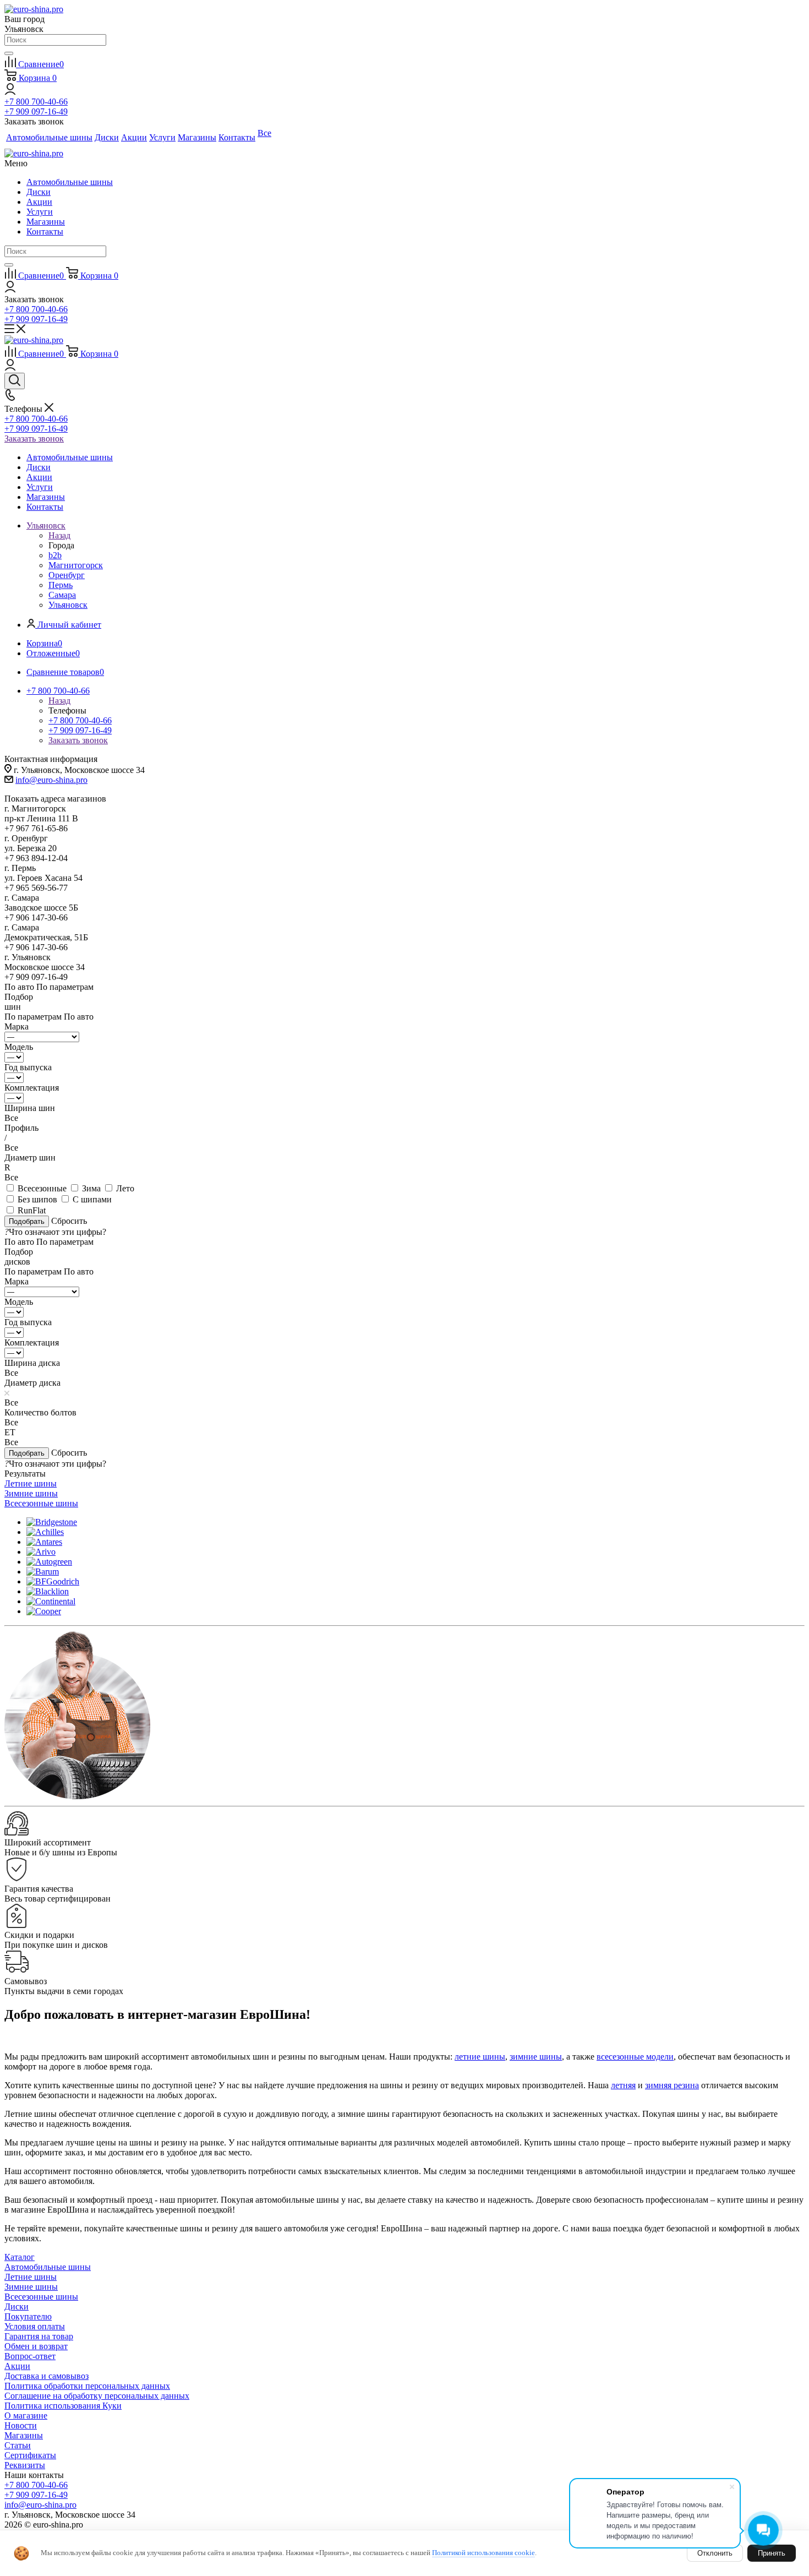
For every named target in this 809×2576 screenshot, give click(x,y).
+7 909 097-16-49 (36, 111)
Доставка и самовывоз (47, 2376)
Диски (39, 192)
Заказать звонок (34, 439)
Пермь (61, 585)
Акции (39, 202)
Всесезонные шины (41, 2297)
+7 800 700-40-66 (36, 102)
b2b (55, 555)
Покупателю (28, 2316)
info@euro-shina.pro (51, 780)
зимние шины (536, 2057)
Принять (772, 2553)
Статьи (18, 2445)
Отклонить (715, 2553)
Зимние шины (31, 2287)
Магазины (46, 222)
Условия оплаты (35, 2326)
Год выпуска (28, 1067)
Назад (59, 535)
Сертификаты (30, 2455)
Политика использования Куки (63, 2406)
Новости (21, 2425)
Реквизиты (25, 2465)
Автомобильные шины (70, 182)
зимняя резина (672, 2085)
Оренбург (67, 575)
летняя (623, 2085)
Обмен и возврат (36, 2346)
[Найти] (9, 53)
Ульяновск (68, 605)
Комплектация (32, 1088)
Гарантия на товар (39, 2336)
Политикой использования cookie (483, 2553)
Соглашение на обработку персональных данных (97, 2396)
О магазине (26, 2416)
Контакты (45, 232)
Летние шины (31, 2277)
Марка (17, 1026)
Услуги (40, 212)
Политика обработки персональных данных (87, 2386)
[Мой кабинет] (10, 92)
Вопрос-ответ (30, 2356)
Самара (62, 595)
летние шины (480, 2057)
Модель (19, 1047)
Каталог (20, 2257)
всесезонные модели (635, 2057)
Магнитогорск (76, 565)
